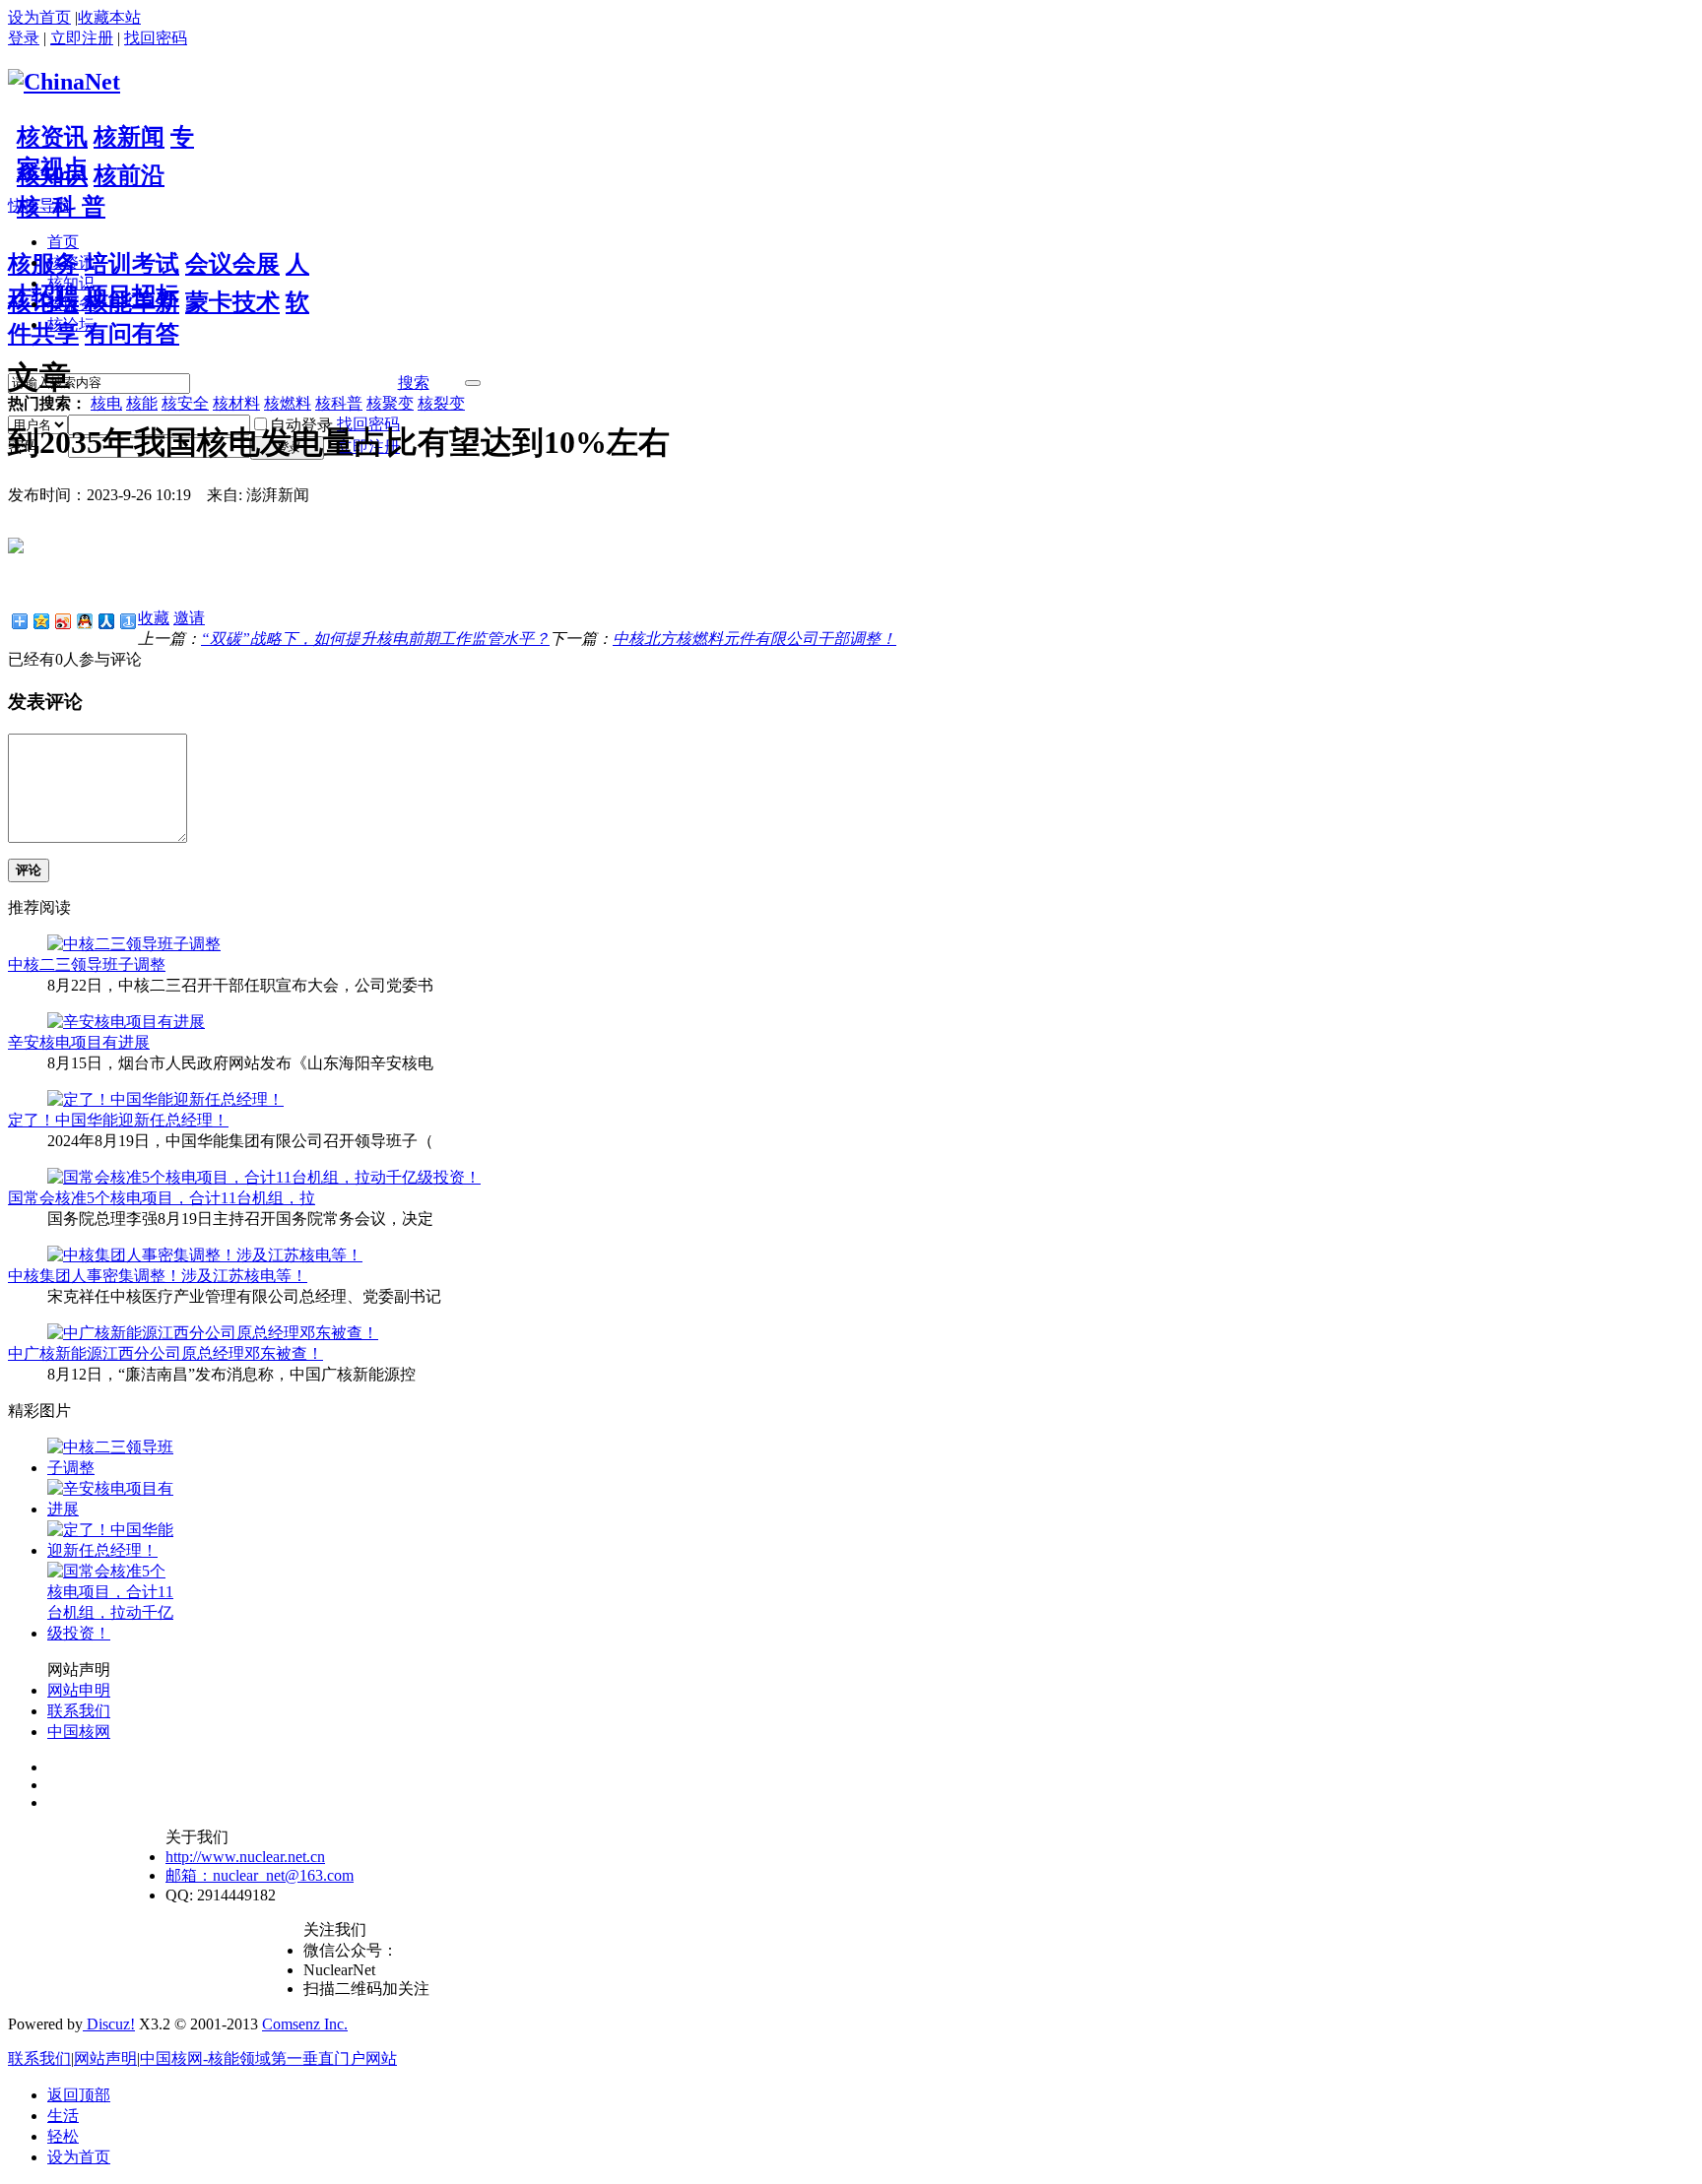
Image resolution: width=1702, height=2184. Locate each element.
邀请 (189, 618)
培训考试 (132, 264)
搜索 (414, 383)
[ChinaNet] (64, 82)
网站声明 (105, 2058)
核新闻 (129, 137)
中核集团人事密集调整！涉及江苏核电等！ (158, 1276)
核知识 (52, 175)
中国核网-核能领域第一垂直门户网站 (268, 2058)
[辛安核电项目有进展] (126, 1022)
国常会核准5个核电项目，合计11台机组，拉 (162, 1198)
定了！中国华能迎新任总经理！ (118, 1120)
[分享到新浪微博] (62, 621)
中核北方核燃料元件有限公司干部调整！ (754, 639)
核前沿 (129, 175)
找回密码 (156, 38)
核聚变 (390, 403)
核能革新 (132, 302)
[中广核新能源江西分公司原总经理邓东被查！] (213, 1333)
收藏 (154, 618)
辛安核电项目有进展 (79, 1042)
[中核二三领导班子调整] (134, 944)
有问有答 (132, 334)
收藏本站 (109, 17)
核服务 (43, 264)
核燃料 (288, 403)
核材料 (236, 403)
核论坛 (43, 302)
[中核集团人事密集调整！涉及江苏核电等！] (205, 1255)
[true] (473, 383)
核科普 (339, 403)
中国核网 (79, 1732)
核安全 (185, 403)
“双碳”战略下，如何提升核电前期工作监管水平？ (375, 639)
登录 (24, 38)
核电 (106, 403)
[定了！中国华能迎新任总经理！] (165, 1099)
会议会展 (232, 264)
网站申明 (79, 1690)
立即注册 (82, 38)
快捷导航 (39, 205)
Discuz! (109, 2024)
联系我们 (79, 1711)
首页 (63, 242)
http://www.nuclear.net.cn (245, 1857)
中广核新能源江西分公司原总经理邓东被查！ (165, 1353)
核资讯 (52, 137)
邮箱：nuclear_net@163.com (260, 1875)
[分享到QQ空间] (40, 621)
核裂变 (441, 403)
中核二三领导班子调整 (87, 964)
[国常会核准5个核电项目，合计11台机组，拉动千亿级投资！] (264, 1177)
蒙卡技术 (232, 302)
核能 (142, 403)
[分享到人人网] (105, 621)
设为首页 (39, 17)
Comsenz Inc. (305, 2024)
